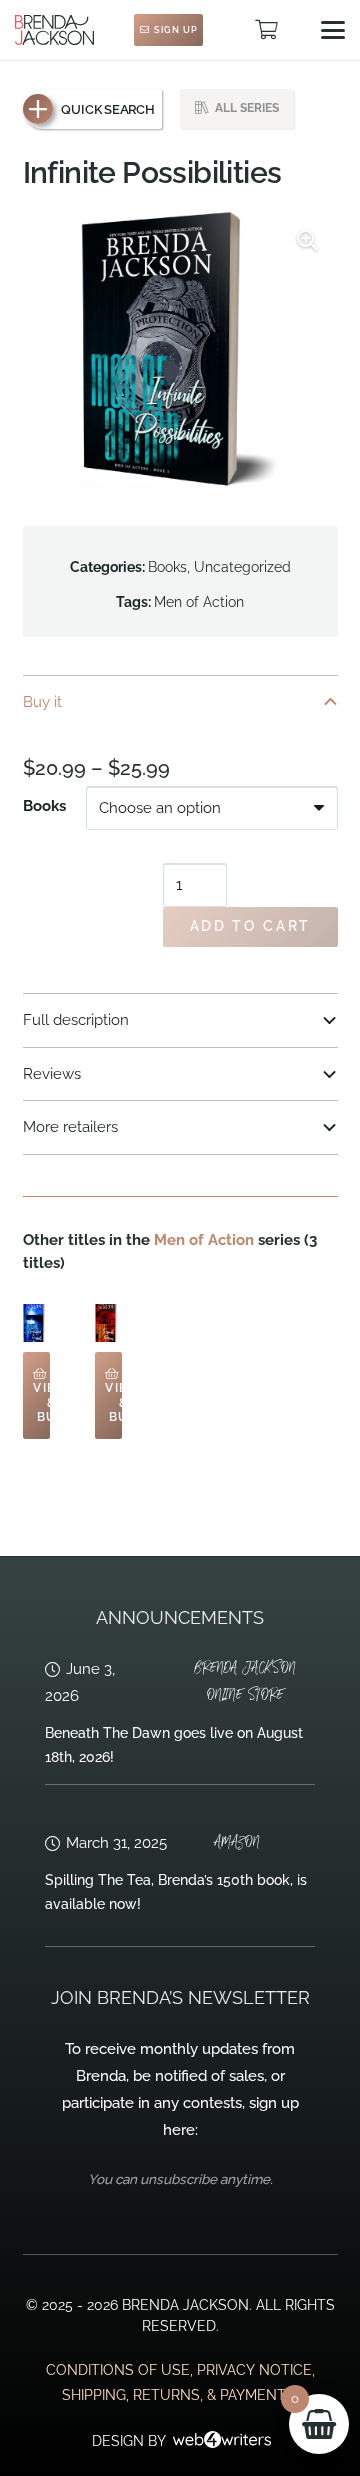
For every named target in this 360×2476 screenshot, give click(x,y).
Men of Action (199, 602)
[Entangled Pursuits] (36, 1323)
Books (167, 567)
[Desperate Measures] (108, 1323)
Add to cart (250, 926)
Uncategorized (242, 567)
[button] (333, 30)
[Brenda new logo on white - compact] (54, 30)
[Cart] (266, 30)
